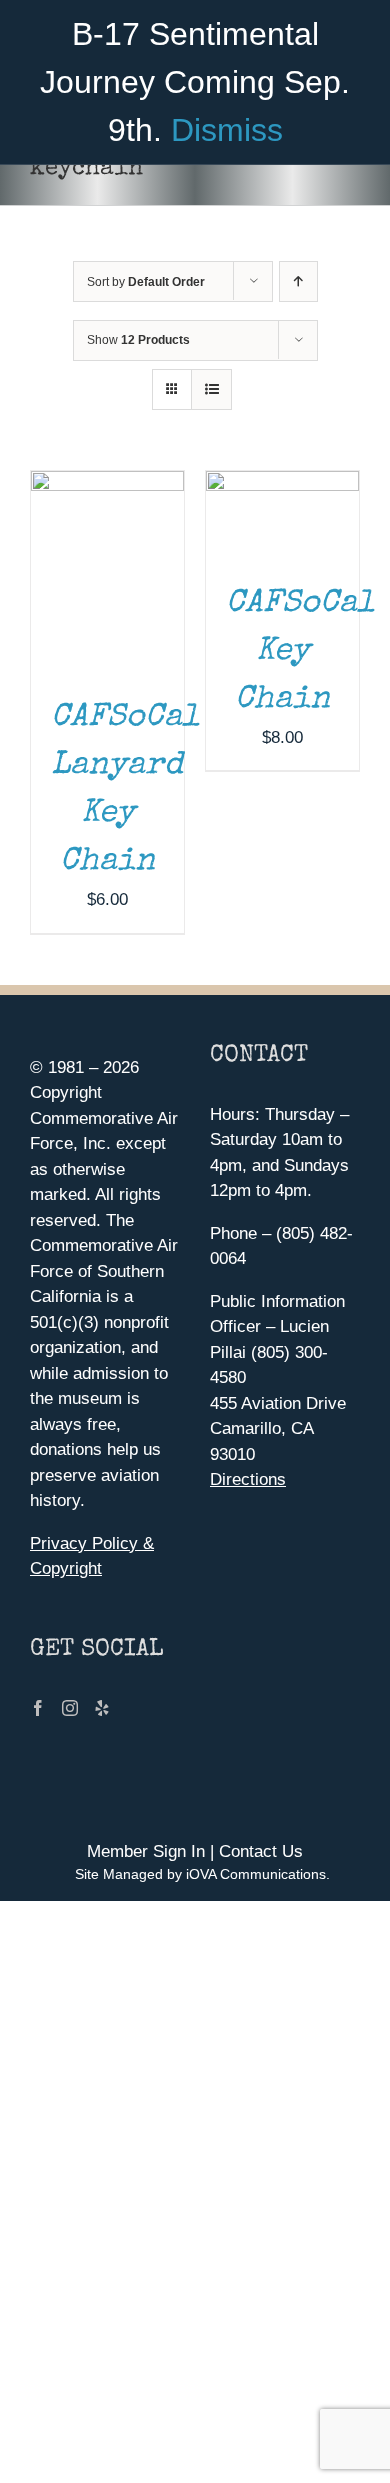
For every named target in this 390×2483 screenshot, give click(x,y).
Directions (248, 1479)
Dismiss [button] (227, 130)
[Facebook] (38, 1708)
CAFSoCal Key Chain (300, 652)
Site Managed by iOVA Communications (200, 1874)
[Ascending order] (298, 281)
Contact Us (261, 1851)
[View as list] (211, 389)
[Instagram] (70, 1708)
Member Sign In (146, 1851)
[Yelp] (102, 1708)
